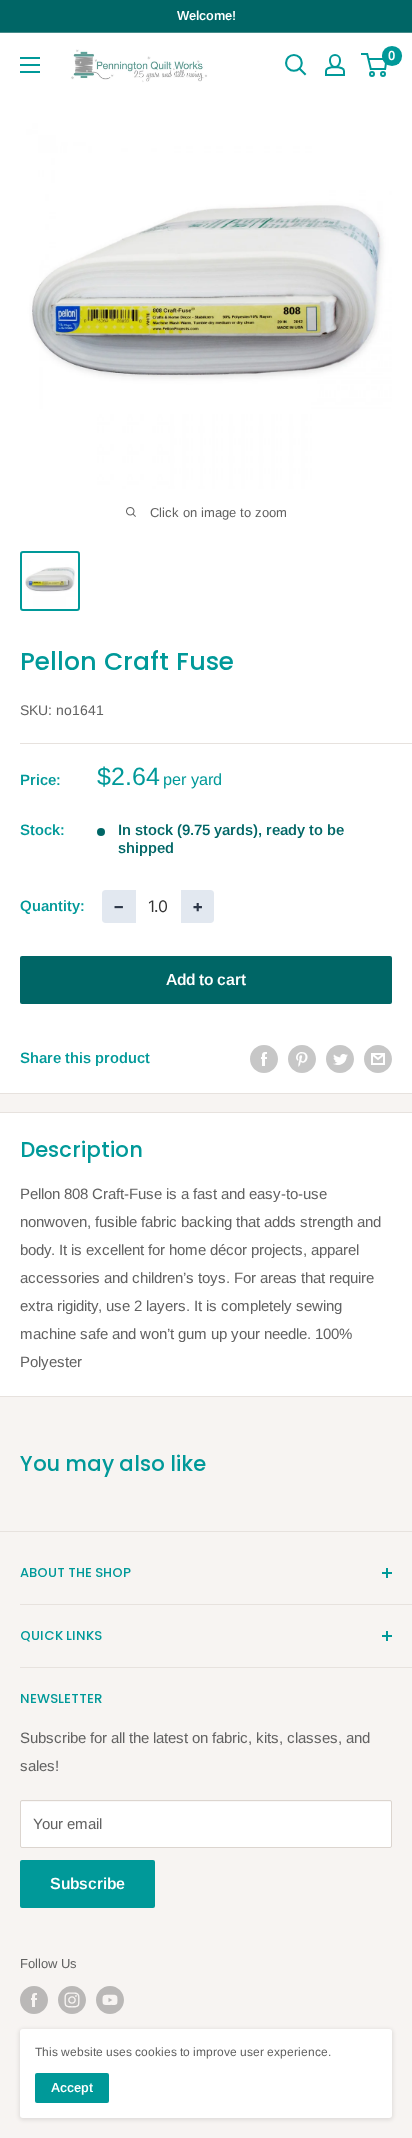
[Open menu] (30, 65)
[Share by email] (378, 1058)
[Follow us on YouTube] (110, 2000)
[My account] (335, 65)
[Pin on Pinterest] (302, 1058)
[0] (375, 65)
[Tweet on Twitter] (340, 1058)
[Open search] (296, 65)
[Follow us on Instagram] (72, 2000)
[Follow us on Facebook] (34, 2000)
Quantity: (52, 905)
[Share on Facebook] (264, 1058)
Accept (72, 2087)
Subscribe (87, 1883)
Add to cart (206, 979)
